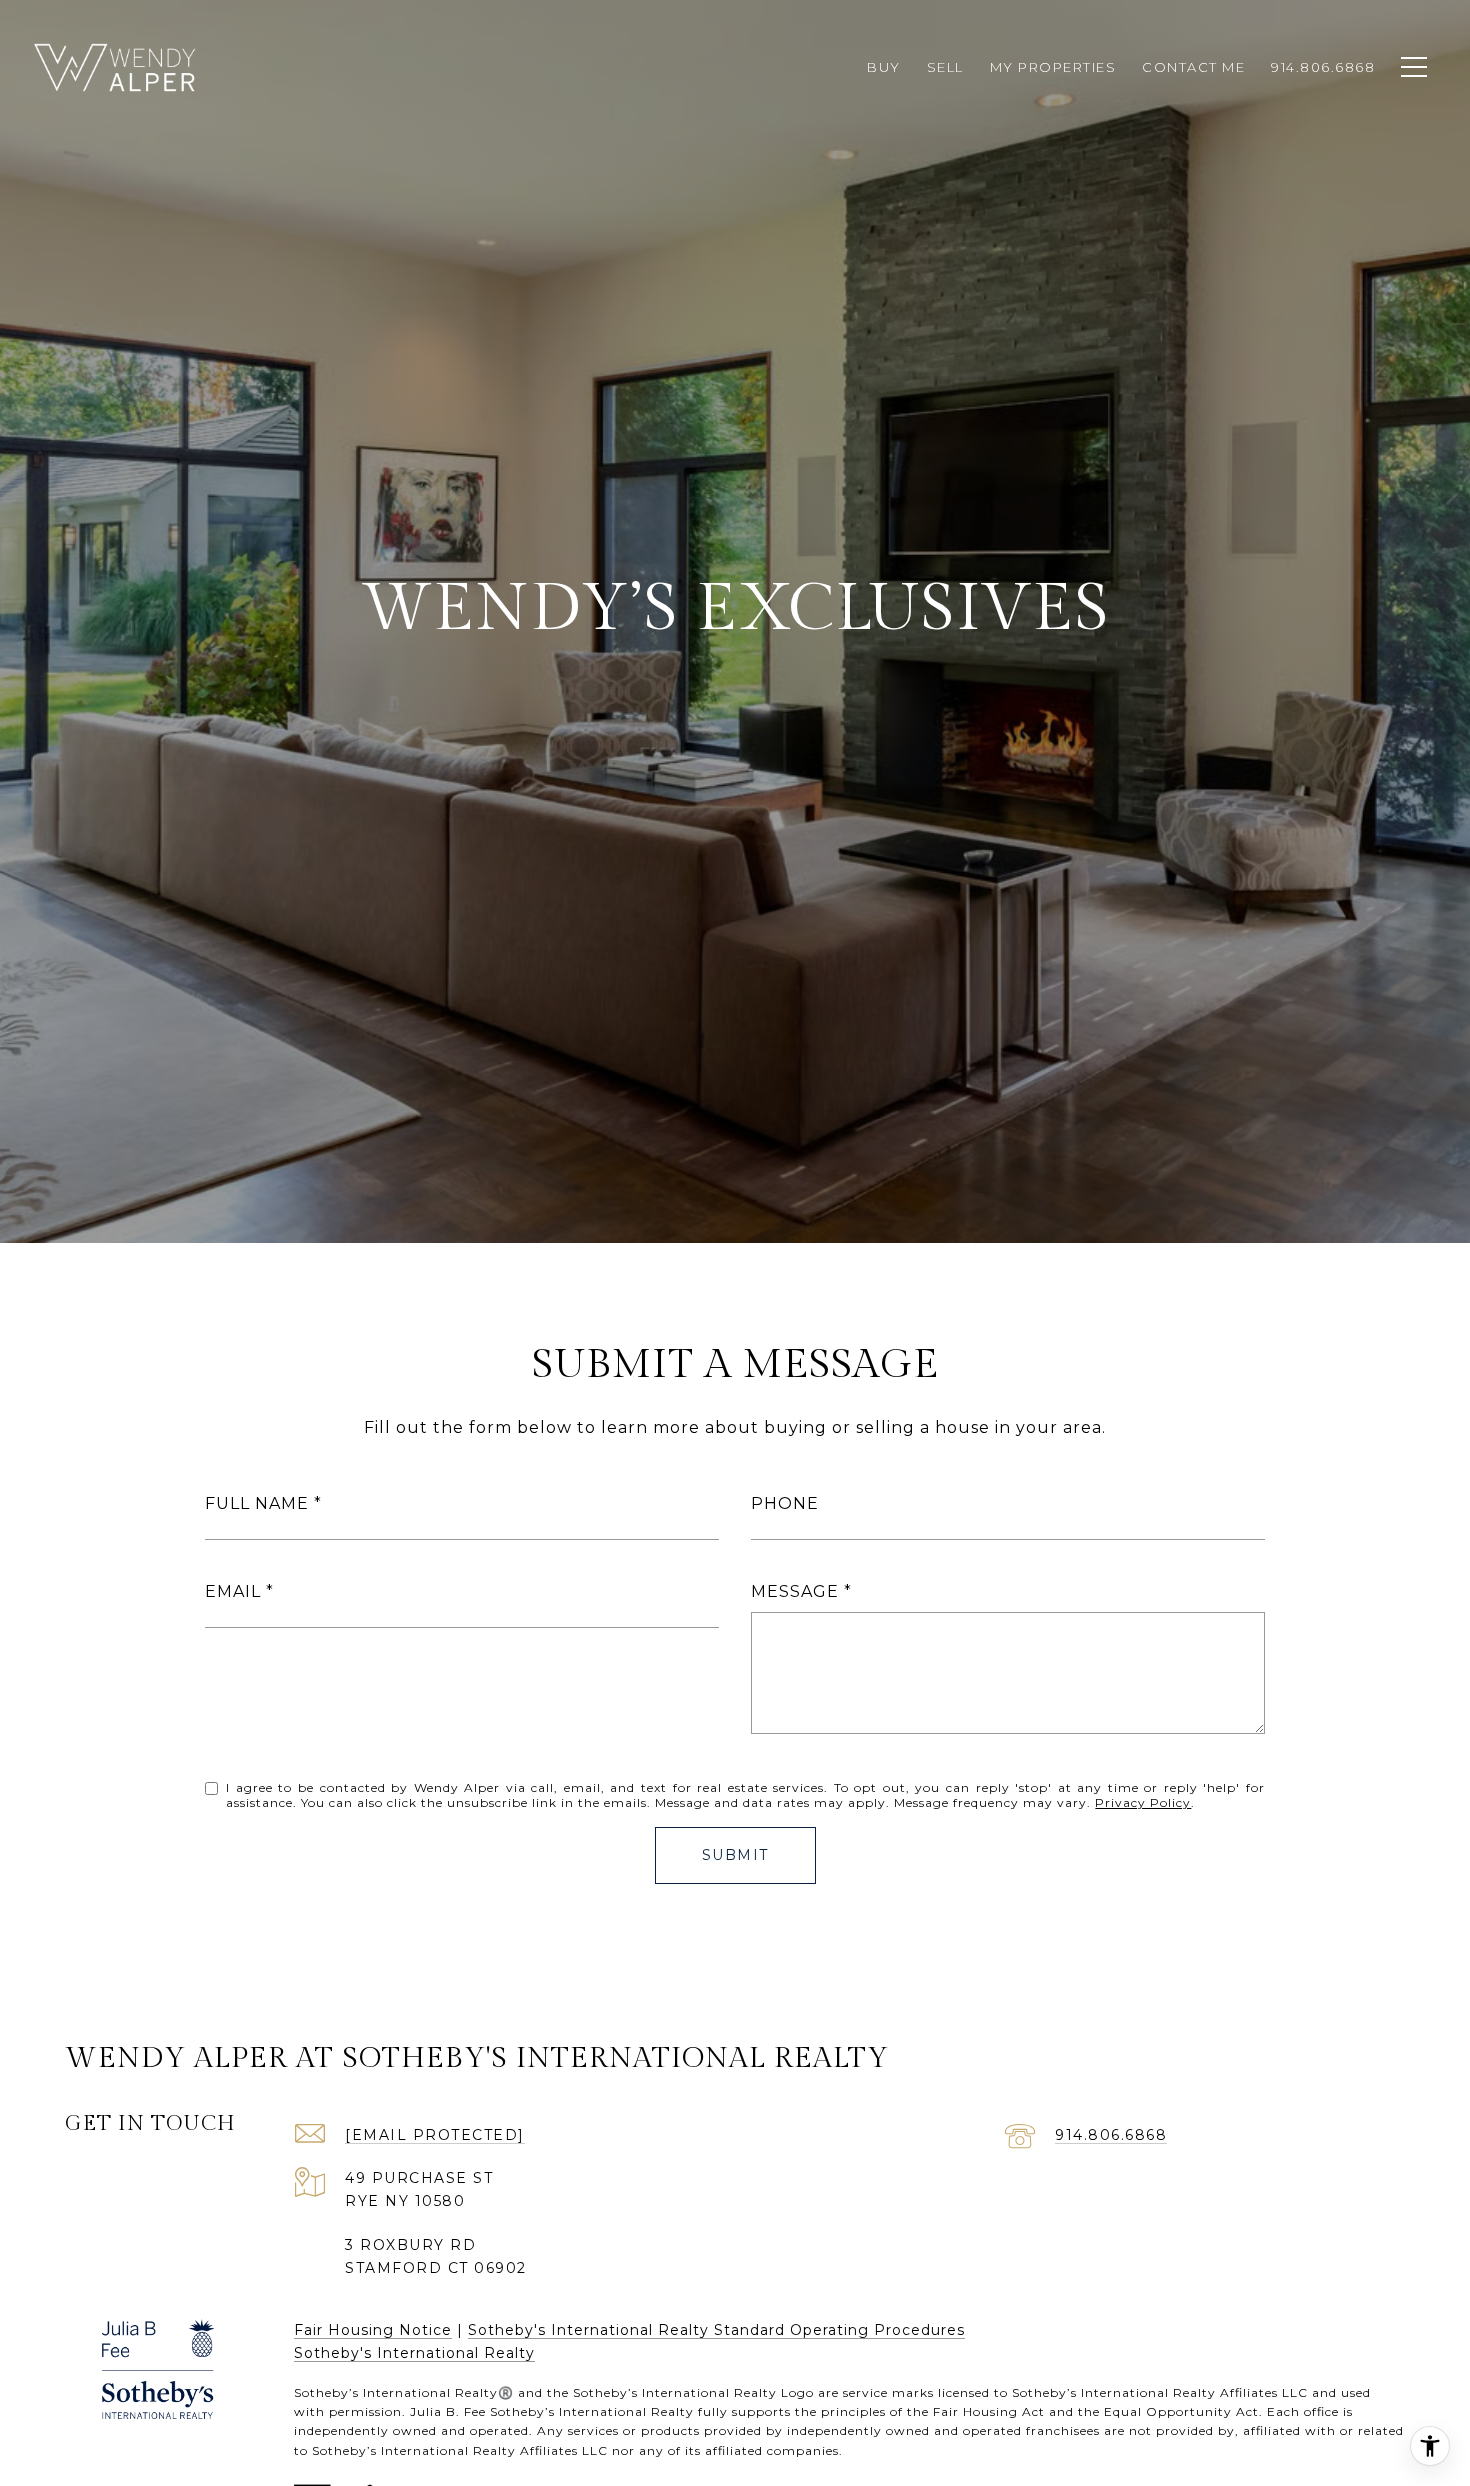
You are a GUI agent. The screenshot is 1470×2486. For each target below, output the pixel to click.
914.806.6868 (1111, 2135)
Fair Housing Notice (373, 2330)
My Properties (1053, 67)
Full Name (257, 1503)
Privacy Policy (1143, 1802)
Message (795, 1591)
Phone (785, 1503)
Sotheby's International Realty (414, 2353)
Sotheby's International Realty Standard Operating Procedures (716, 2330)
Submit (735, 1855)
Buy (884, 67)
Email (233, 1591)
